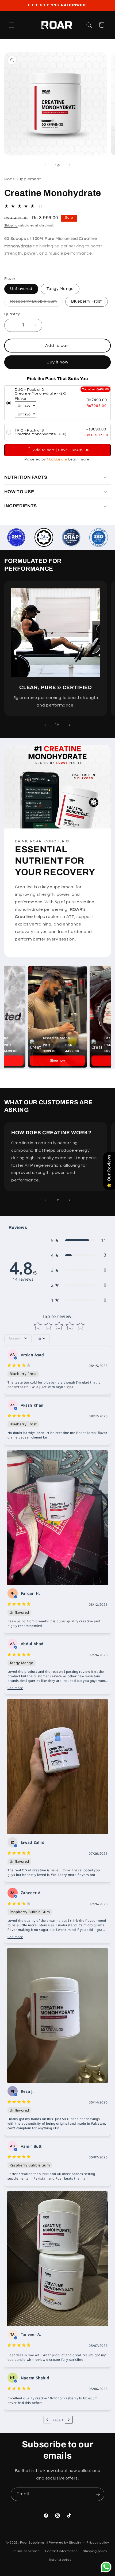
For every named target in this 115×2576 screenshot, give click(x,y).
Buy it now (58, 362)
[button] (11, 25)
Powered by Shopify (65, 2543)
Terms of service (26, 2551)
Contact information (62, 2551)
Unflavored (21, 289)
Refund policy (60, 2560)
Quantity (12, 314)
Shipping (11, 226)
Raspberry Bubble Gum (37, 303)
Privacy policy (98, 2543)
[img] (19, 1366)
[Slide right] (70, 166)
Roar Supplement (34, 2543)
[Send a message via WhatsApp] (106, 2567)
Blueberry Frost (87, 301)
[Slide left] (45, 166)
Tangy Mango (60, 289)
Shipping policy (95, 2551)
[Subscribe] (98, 2494)
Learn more (79, 459)
